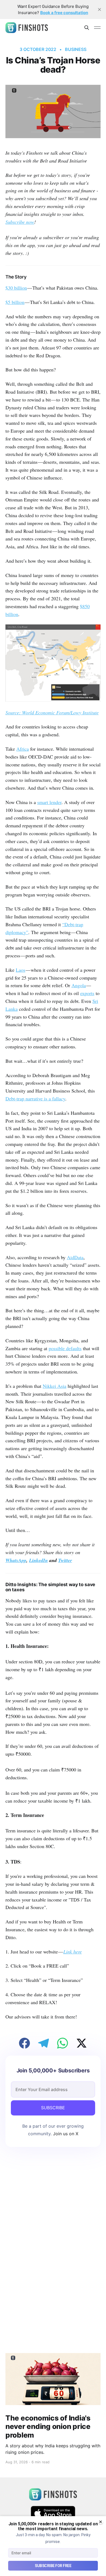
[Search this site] (87, 28)
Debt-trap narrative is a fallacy (35, 1099)
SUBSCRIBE (53, 2108)
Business (76, 49)
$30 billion (16, 288)
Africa (23, 749)
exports (87, 993)
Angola (79, 985)
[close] (99, 9)
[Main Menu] (97, 28)
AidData (75, 1257)
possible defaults (65, 1348)
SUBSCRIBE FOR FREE (53, 2566)
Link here (73, 1952)
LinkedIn (38, 1560)
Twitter (65, 1560)
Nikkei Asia (54, 1386)
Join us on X (65, 2134)
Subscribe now (20, 222)
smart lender (49, 802)
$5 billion (15, 302)
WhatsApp (16, 1560)
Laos (21, 970)
